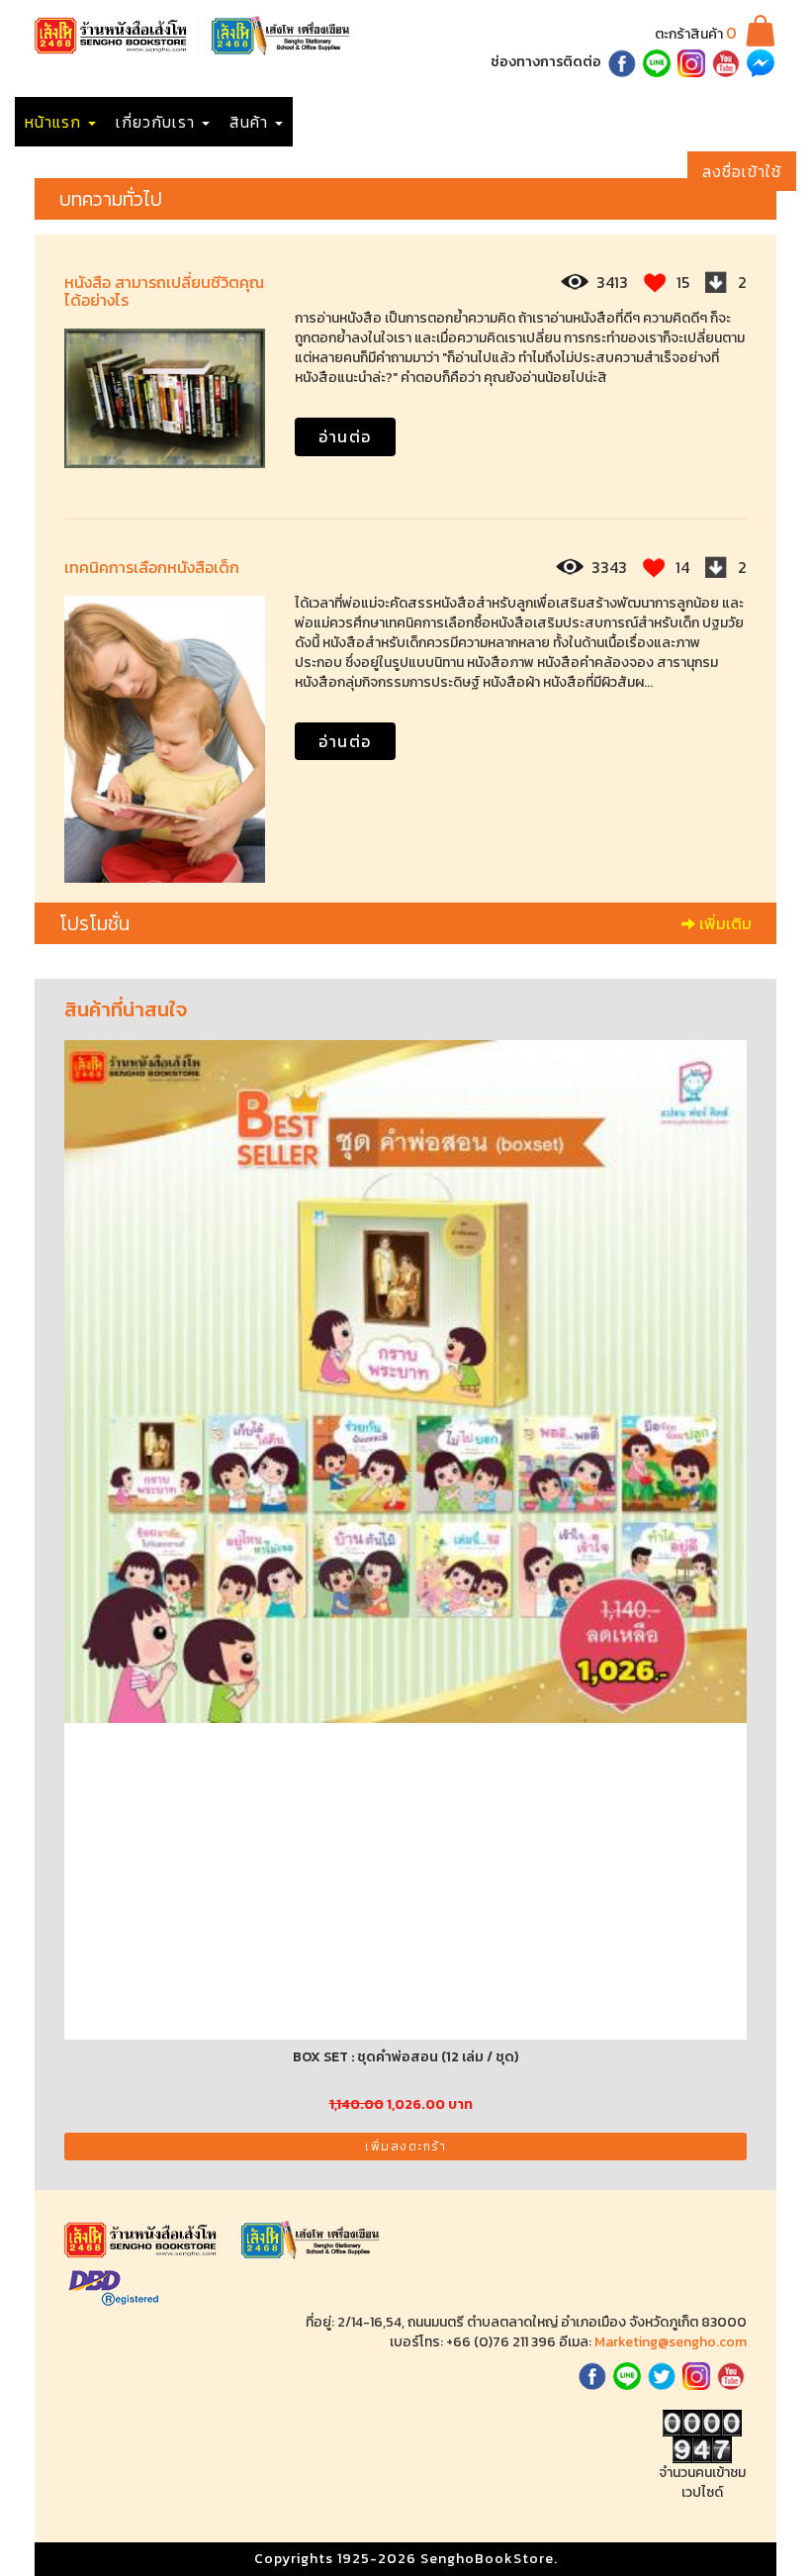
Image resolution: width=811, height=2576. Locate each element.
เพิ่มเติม (723, 923)
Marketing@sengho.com (671, 2342)
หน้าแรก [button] (55, 122)
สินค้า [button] (251, 122)
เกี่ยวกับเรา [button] (158, 122)
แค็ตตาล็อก (342, 122)
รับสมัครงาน (445, 122)
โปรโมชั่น (540, 122)
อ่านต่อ (345, 436)
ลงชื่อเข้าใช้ (742, 171)
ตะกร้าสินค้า (696, 34)
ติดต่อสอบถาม (642, 122)
